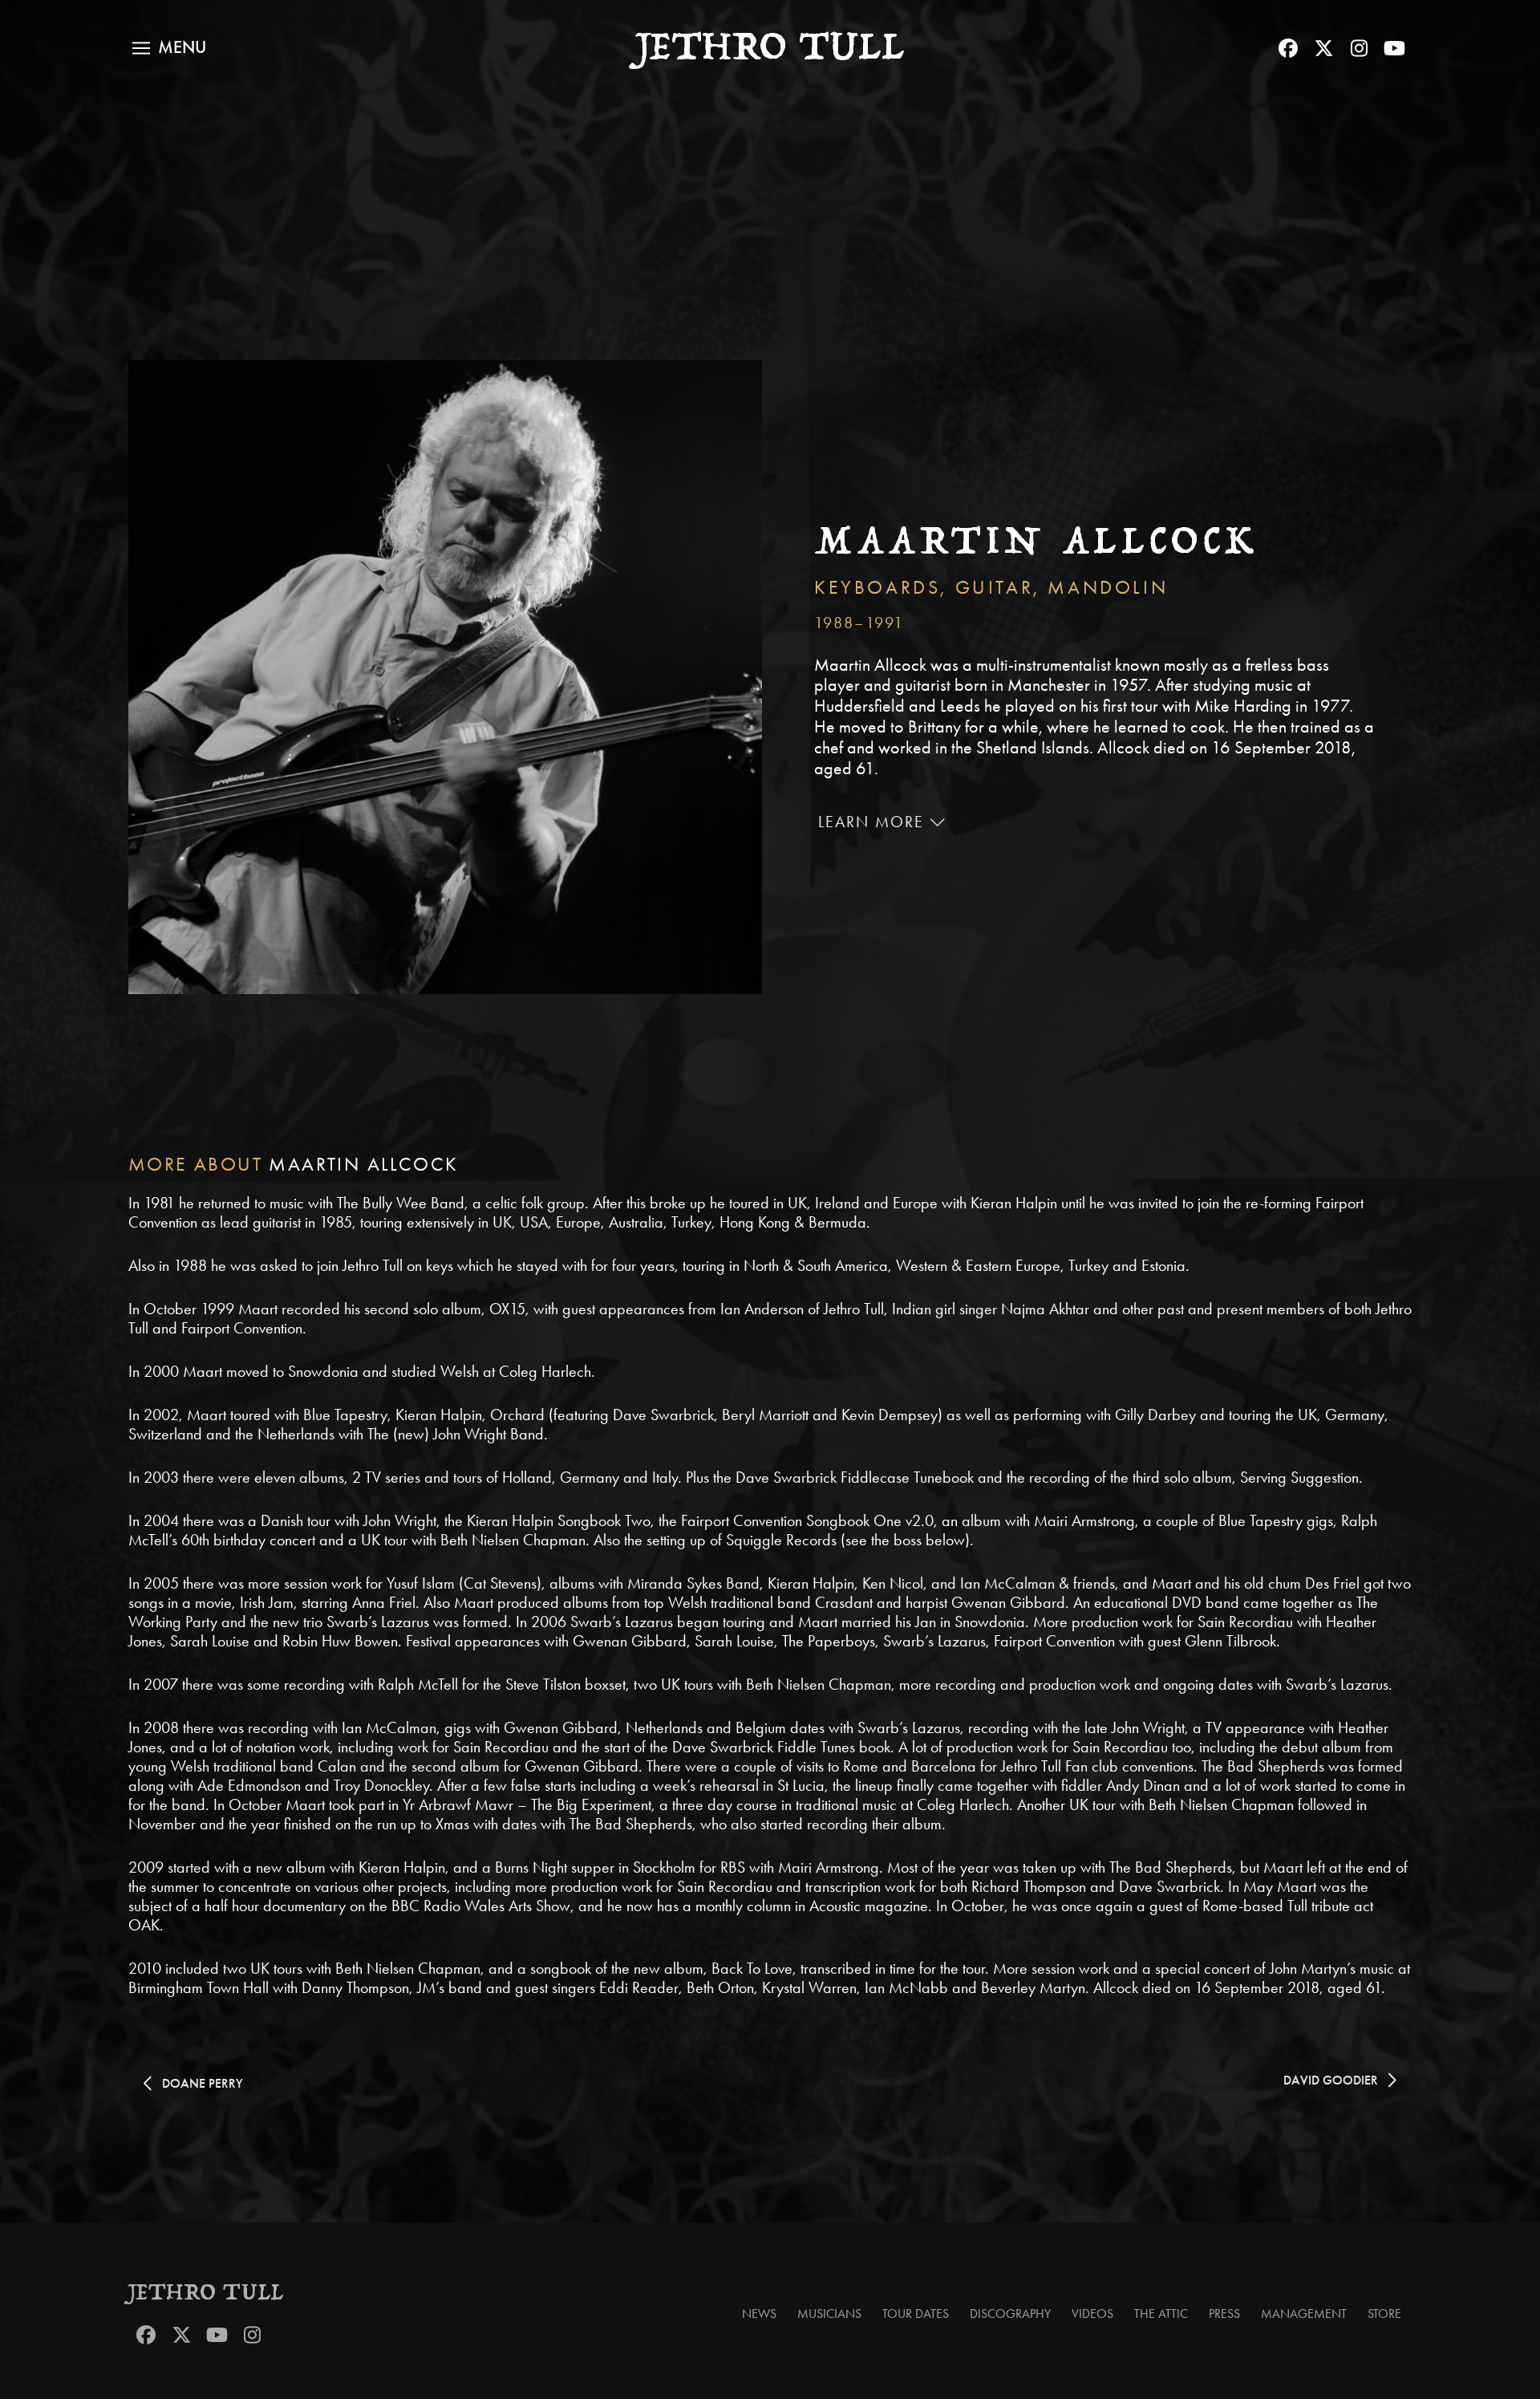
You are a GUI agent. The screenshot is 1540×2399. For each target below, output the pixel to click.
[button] (169, 48)
